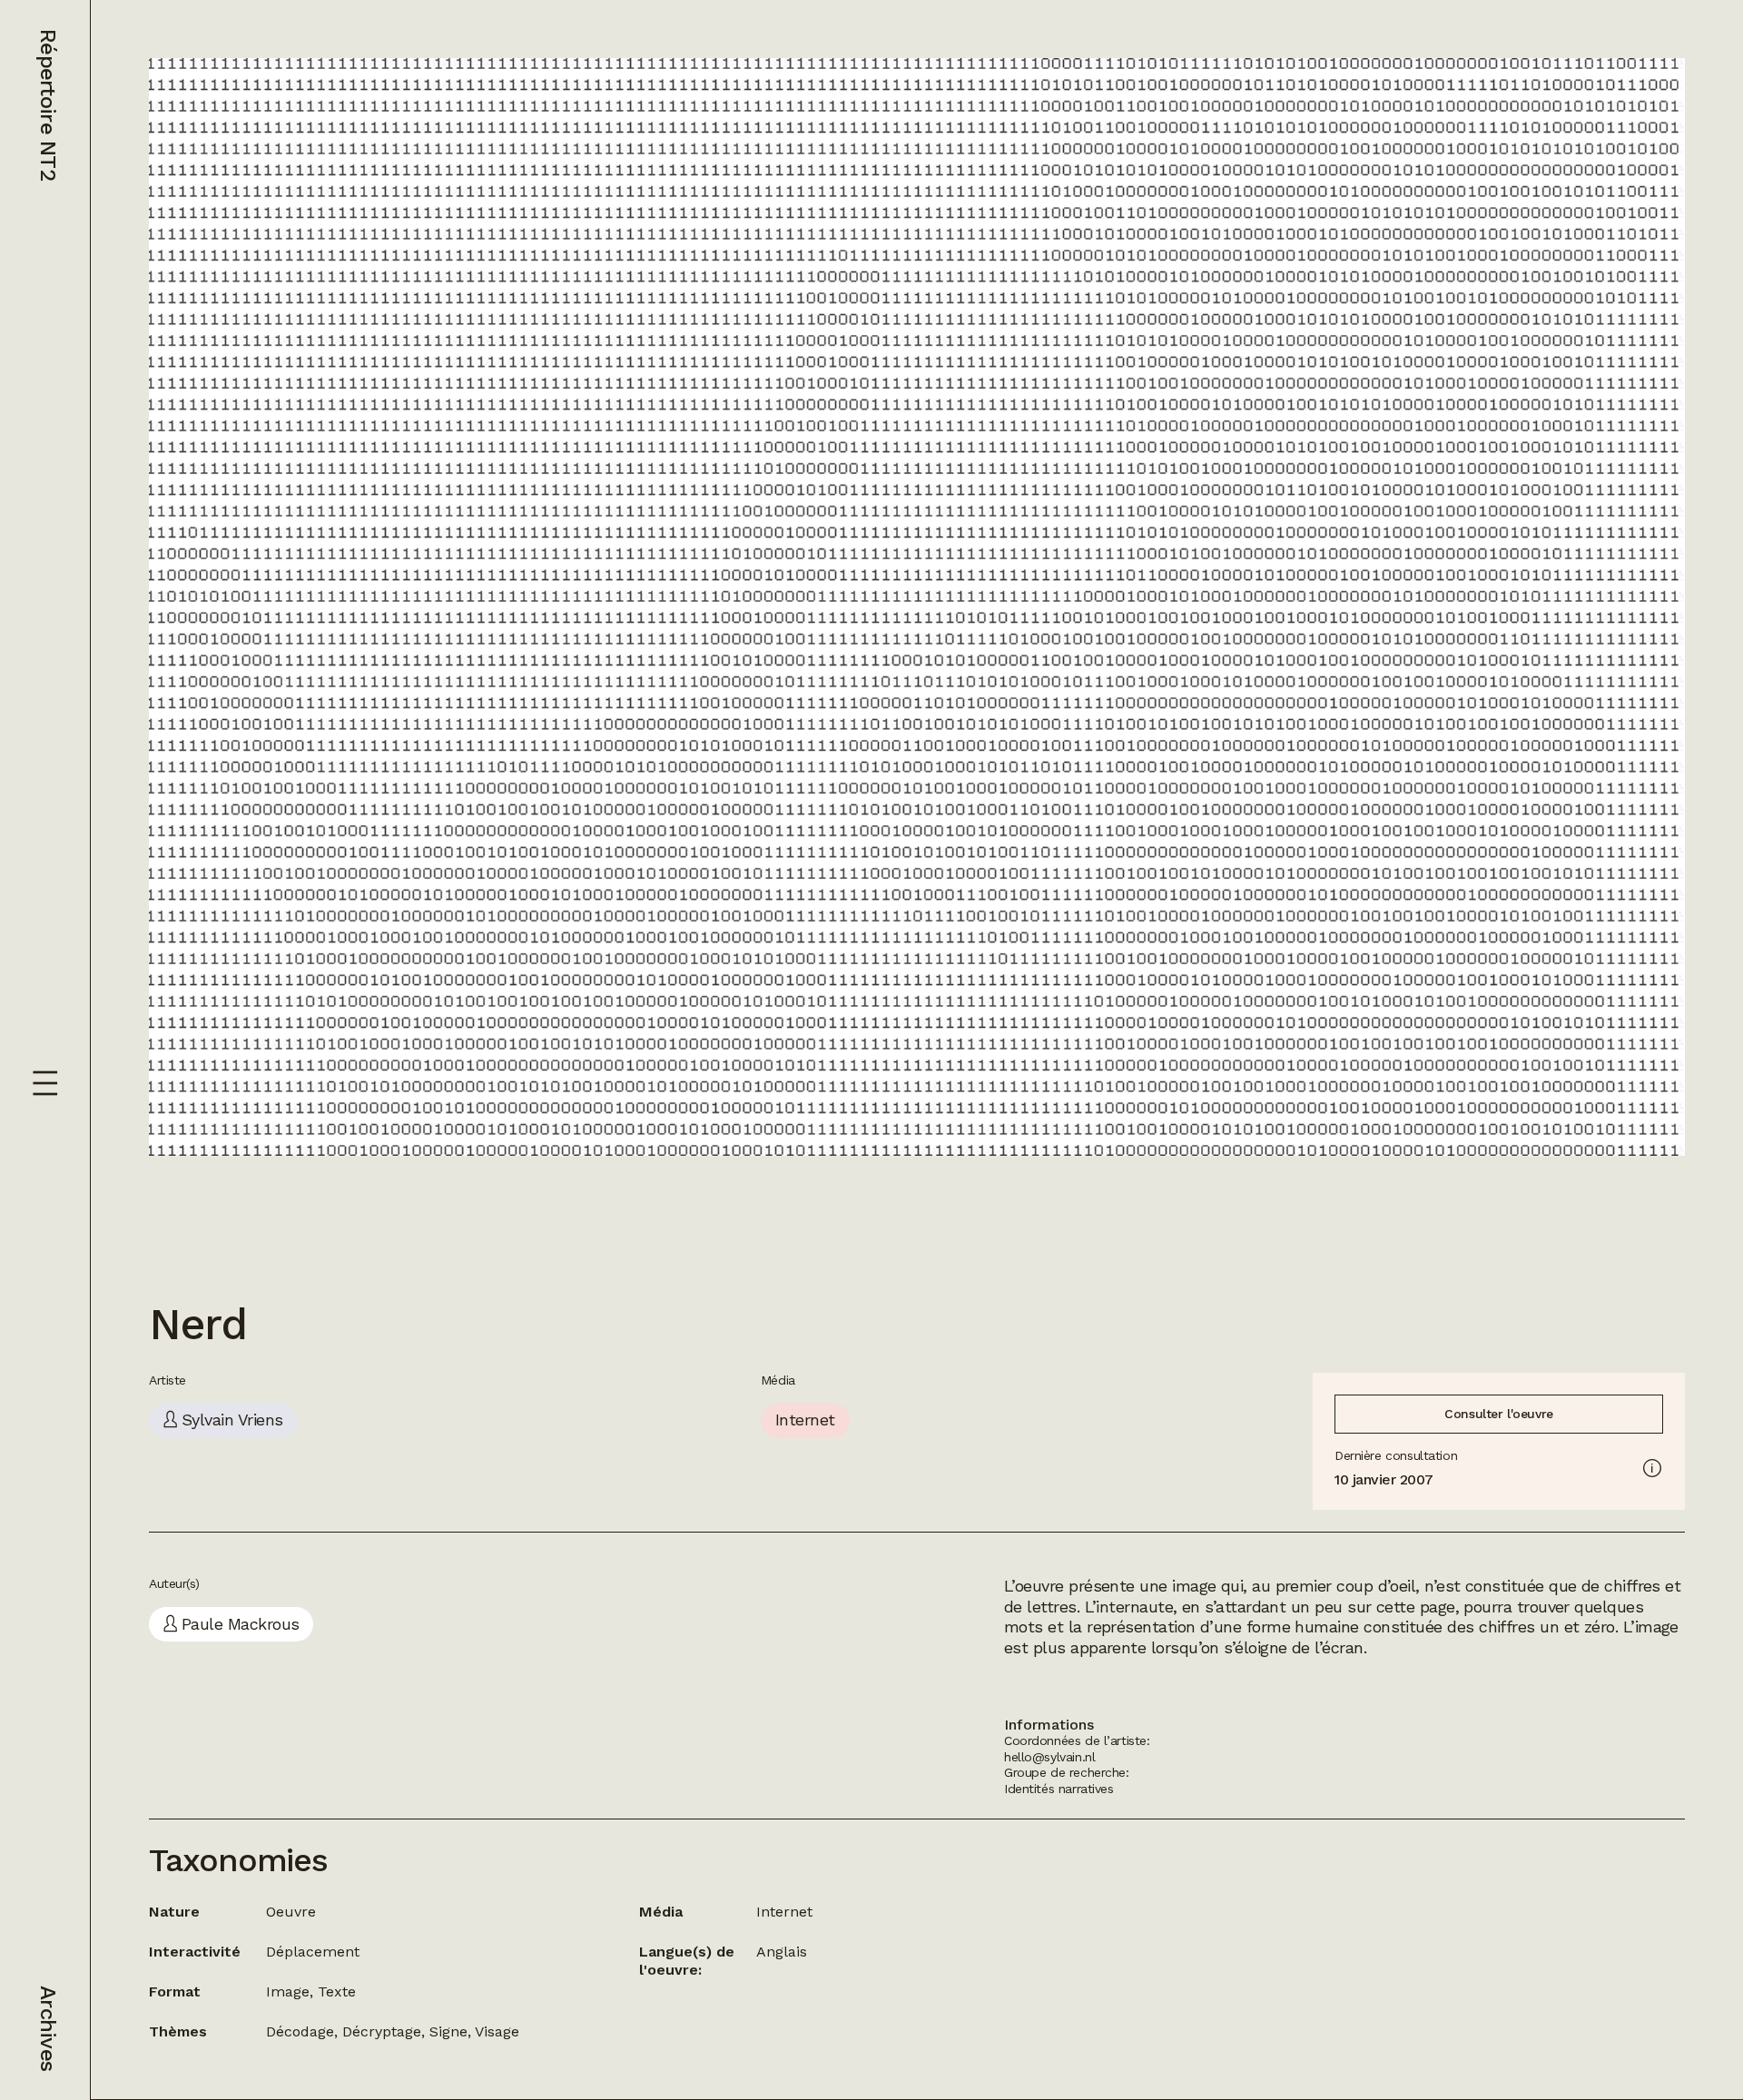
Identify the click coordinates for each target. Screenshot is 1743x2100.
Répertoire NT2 (48, 105)
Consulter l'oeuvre (1498, 1414)
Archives (48, 2028)
